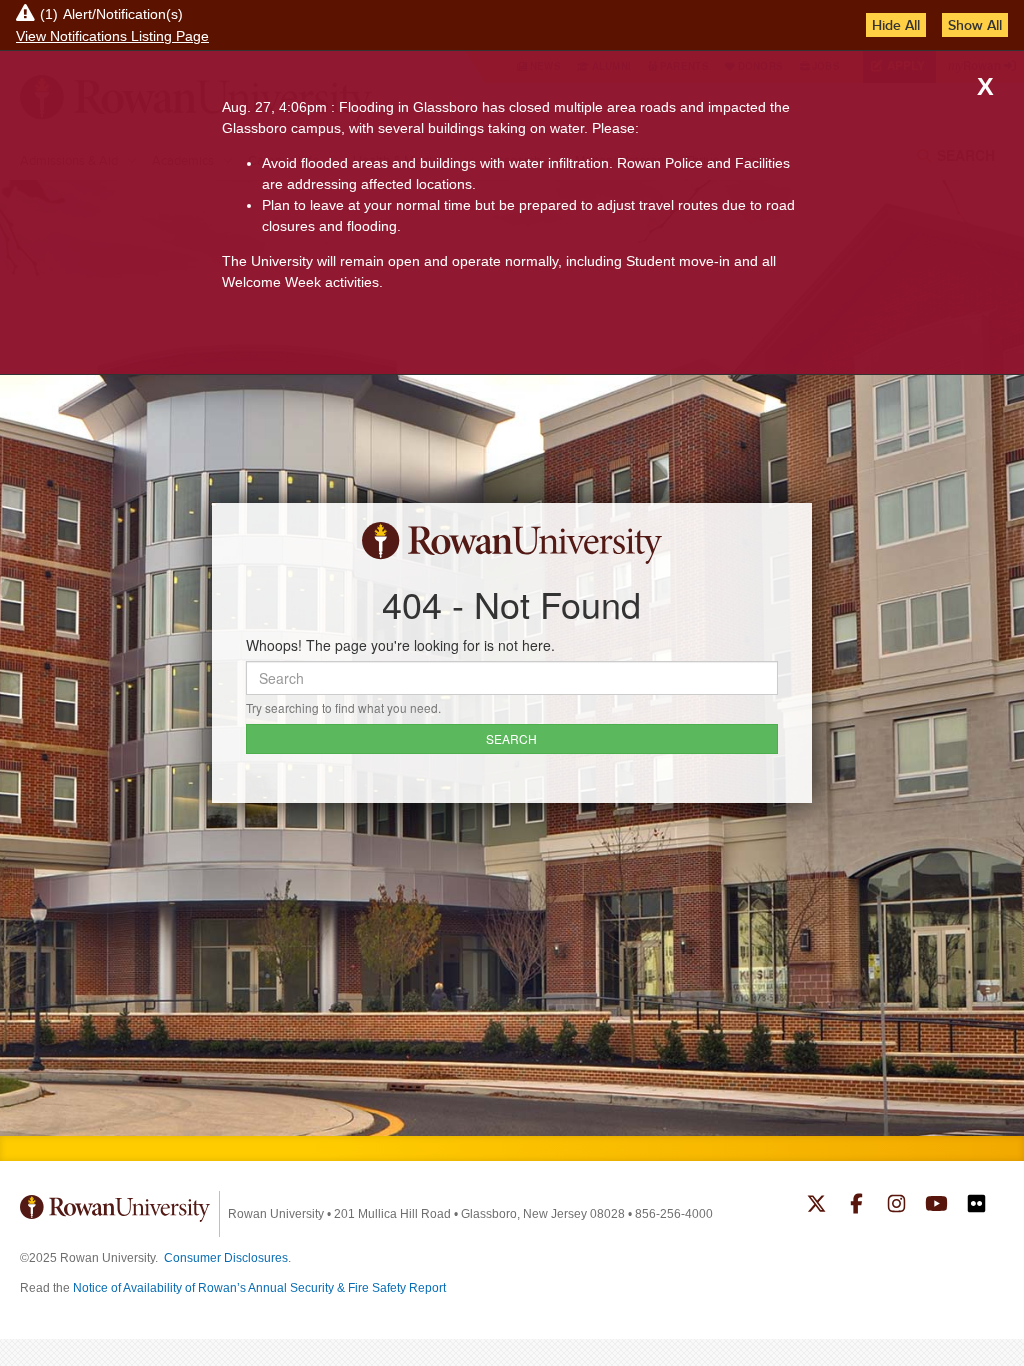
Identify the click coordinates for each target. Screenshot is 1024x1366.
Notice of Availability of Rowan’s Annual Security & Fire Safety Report (259, 1288)
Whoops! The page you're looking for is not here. (400, 645)
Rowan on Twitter (816, 1206)
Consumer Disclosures (226, 1258)
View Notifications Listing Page (112, 36)
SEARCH (511, 738)
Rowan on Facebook (856, 1206)
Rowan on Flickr (976, 1206)
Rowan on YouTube (936, 1206)
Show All (975, 25)
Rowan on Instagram (896, 1206)
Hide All (896, 25)
